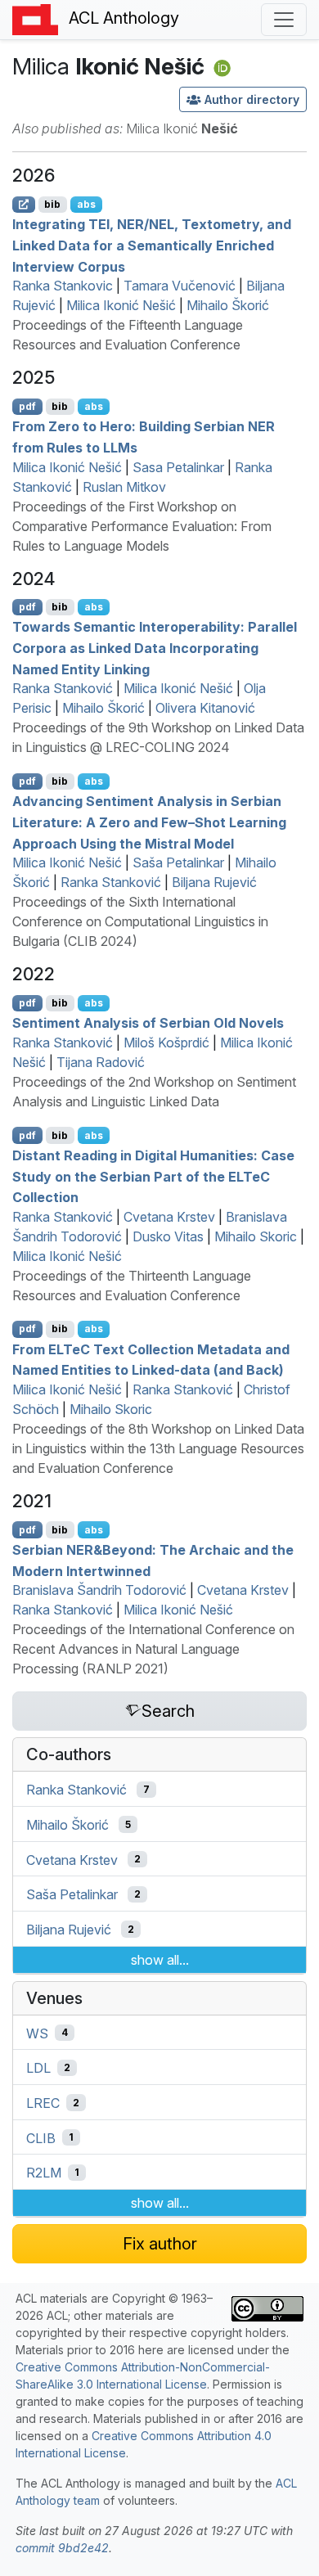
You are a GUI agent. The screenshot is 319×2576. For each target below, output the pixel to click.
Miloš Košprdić (166, 1043)
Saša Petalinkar (178, 862)
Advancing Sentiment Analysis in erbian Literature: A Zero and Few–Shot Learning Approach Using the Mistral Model (149, 822)
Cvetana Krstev (169, 1217)
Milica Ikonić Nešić (121, 305)
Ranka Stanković (63, 688)
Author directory (252, 99)
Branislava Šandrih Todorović (99, 1590)
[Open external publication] (24, 205)
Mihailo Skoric (256, 1236)
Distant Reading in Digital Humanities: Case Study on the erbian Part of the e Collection (153, 1176)
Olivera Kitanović (205, 708)
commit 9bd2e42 (62, 2548)
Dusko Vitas (168, 1236)
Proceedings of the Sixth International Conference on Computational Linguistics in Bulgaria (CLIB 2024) (140, 921)
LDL (38, 2068)
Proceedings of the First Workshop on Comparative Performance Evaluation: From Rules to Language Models (142, 526)
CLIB (41, 2137)
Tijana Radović (101, 1062)
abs (86, 204)
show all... (160, 1960)
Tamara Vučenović (180, 286)
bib (52, 204)
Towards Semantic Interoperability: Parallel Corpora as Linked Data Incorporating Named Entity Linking (155, 648)
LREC (43, 2103)
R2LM (44, 2173)
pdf (27, 406)
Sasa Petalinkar (178, 467)
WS (37, 2033)
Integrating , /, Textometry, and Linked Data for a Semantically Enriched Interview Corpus (152, 245)
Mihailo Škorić (228, 305)
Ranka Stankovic (63, 286)
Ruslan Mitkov (124, 487)
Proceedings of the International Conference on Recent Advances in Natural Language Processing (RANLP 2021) (153, 1649)
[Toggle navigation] (284, 20)
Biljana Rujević (214, 882)
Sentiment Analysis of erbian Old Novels (148, 1023)
